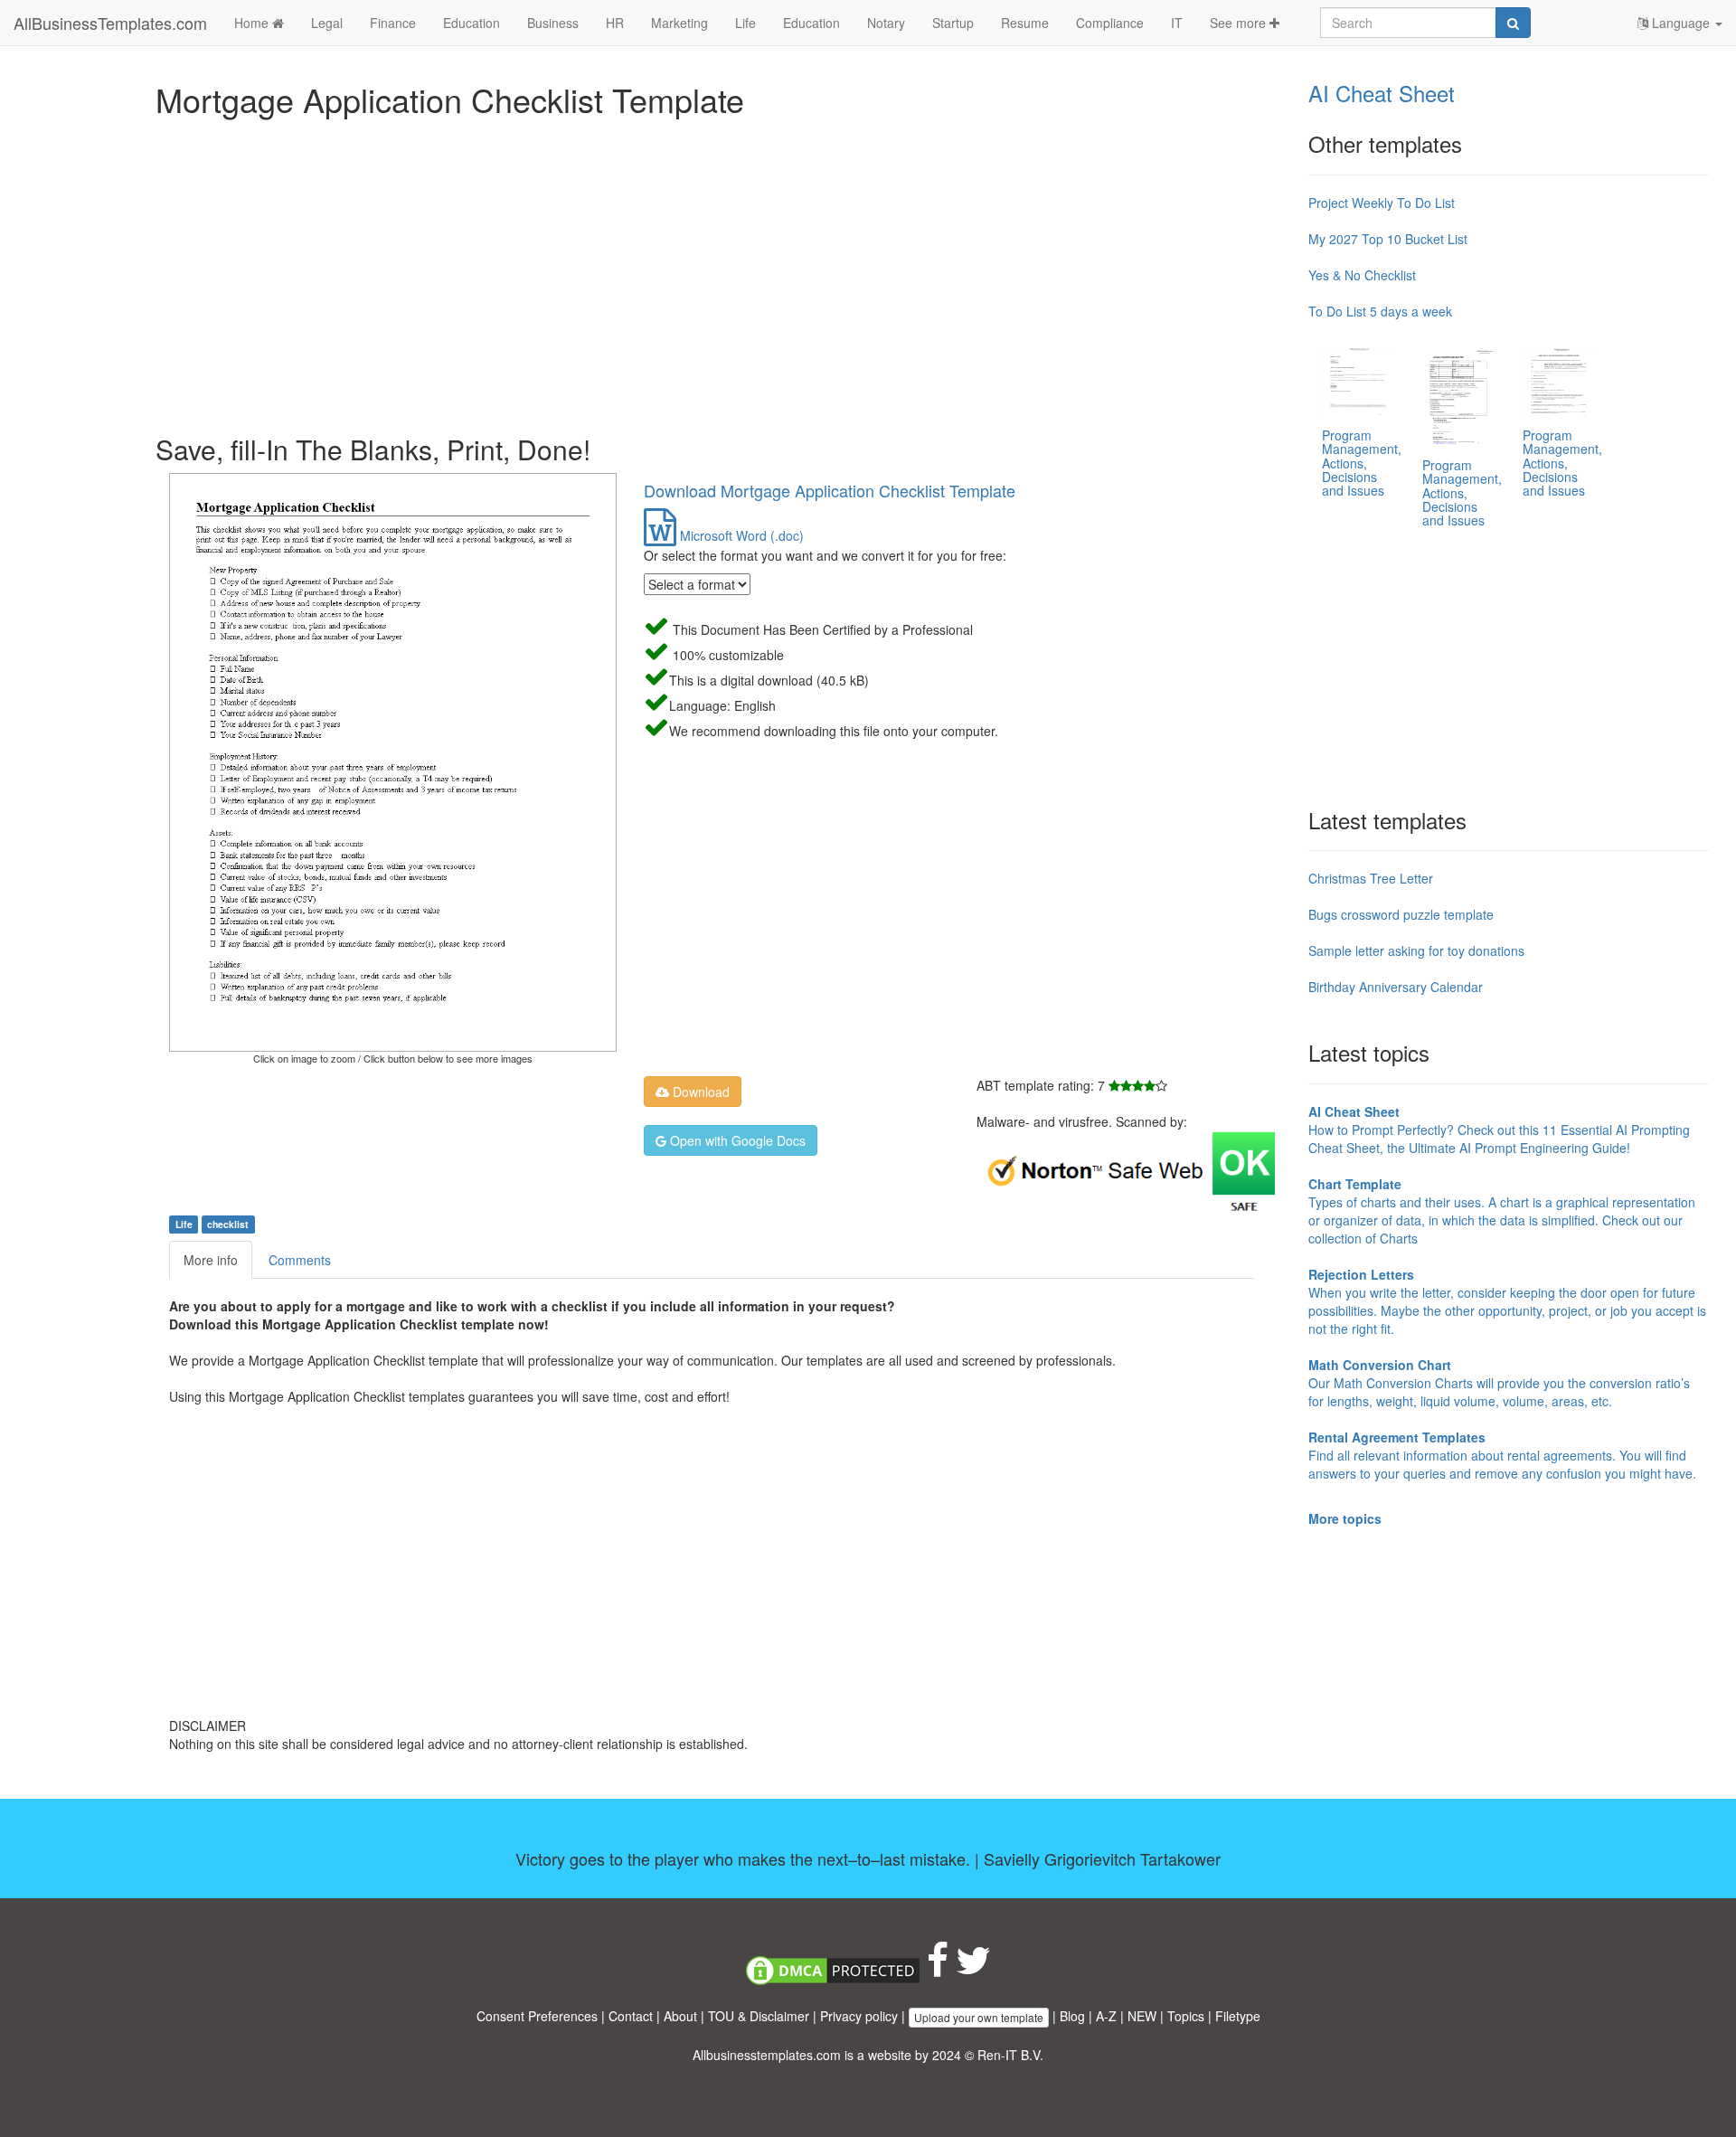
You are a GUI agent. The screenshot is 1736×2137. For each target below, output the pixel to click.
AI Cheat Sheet (1382, 93)
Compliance (1110, 23)
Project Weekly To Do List (1382, 203)
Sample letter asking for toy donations (1416, 950)
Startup (953, 23)
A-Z (1106, 2016)
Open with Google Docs (736, 1140)
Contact (631, 2016)
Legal (327, 23)
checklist (228, 1224)
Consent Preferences (537, 2016)
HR (615, 23)
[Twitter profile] (973, 1969)
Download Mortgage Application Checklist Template (830, 490)
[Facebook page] (938, 1969)
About (680, 2016)
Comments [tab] (300, 1260)
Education (472, 23)
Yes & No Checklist (1362, 275)
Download (699, 1092)
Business (553, 23)
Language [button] (1681, 23)
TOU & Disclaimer (759, 2016)
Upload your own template (979, 2017)
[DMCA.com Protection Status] (833, 1969)
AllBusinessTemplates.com (110, 23)
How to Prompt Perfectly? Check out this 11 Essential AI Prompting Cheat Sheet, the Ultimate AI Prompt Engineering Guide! (1499, 1130)
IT (1177, 23)
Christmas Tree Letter (1371, 878)
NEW (1142, 2016)
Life (745, 23)
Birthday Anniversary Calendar (1396, 987)
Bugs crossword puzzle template (1401, 914)
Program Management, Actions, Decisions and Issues (1362, 463)
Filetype (1238, 2016)
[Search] (1513, 23)
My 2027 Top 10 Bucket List (1388, 239)
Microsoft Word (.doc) (740, 535)
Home (253, 23)
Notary (886, 23)
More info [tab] (211, 1260)
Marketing (679, 23)
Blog (1072, 2016)
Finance (393, 23)
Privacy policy (859, 2016)
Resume (1025, 23)
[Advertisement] (698, 271)
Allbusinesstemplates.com (767, 2055)
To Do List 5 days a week (1380, 311)
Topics (1186, 2016)
